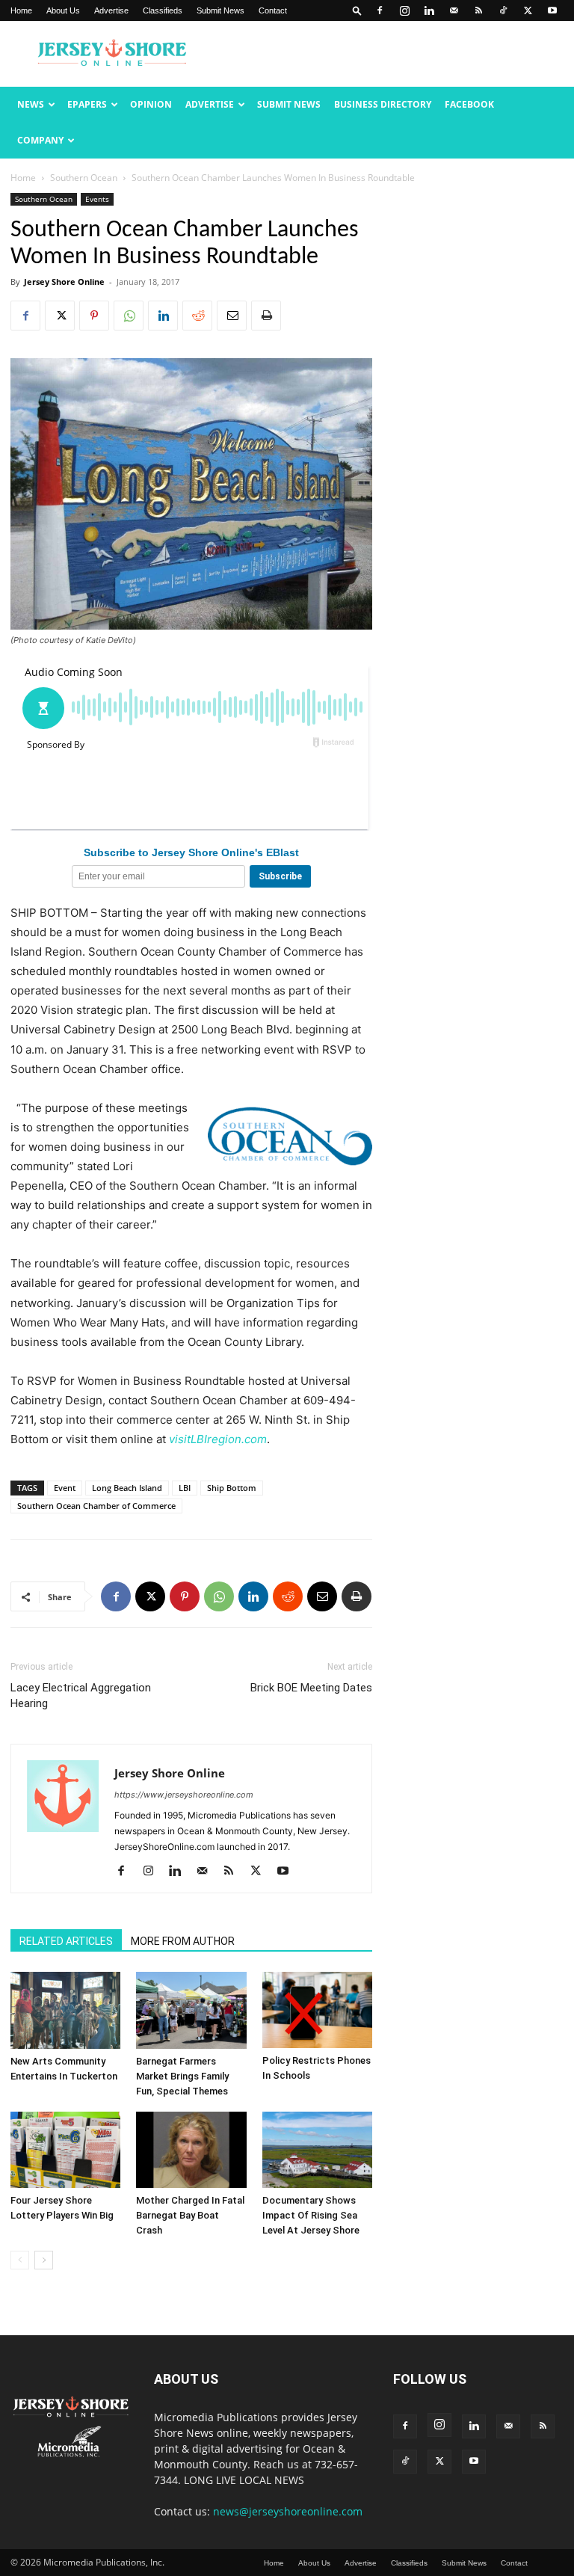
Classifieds (163, 10)
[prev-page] (20, 2260)
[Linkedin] (429, 10)
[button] (357, 10)
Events (97, 199)
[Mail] (454, 10)
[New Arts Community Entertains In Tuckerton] (65, 2010)
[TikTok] (503, 10)
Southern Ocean (84, 178)
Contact (273, 10)
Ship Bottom (232, 1488)
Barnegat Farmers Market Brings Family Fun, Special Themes (182, 2076)
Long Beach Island (127, 1488)
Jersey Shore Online (64, 282)
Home (21, 10)
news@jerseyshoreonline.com (288, 2511)
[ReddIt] (197, 316)
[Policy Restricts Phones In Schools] (317, 2010)
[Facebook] (380, 10)
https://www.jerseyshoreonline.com (184, 1795)
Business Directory (383, 104)
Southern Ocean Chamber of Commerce (96, 1506)
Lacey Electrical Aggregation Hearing (81, 1696)
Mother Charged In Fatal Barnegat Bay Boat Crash (190, 2215)
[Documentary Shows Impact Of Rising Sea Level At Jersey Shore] (317, 2150)
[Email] (232, 316)
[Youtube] (552, 10)
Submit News (220, 10)
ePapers (87, 104)
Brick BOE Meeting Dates (311, 1688)
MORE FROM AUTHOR (183, 1941)
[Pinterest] (94, 316)
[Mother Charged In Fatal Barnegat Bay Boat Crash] (191, 2150)
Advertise (111, 10)
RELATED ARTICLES (66, 1941)
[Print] (266, 316)
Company (40, 140)
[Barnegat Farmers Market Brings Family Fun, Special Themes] (191, 2010)
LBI (185, 1488)
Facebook (469, 104)
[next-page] (44, 2260)
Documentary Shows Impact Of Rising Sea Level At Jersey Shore (311, 2215)
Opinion (151, 104)
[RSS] (478, 10)
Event (65, 1488)
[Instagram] (404, 10)
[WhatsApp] (129, 316)
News (31, 104)
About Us (63, 10)
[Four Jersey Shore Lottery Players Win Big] (65, 2150)
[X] (528, 10)
